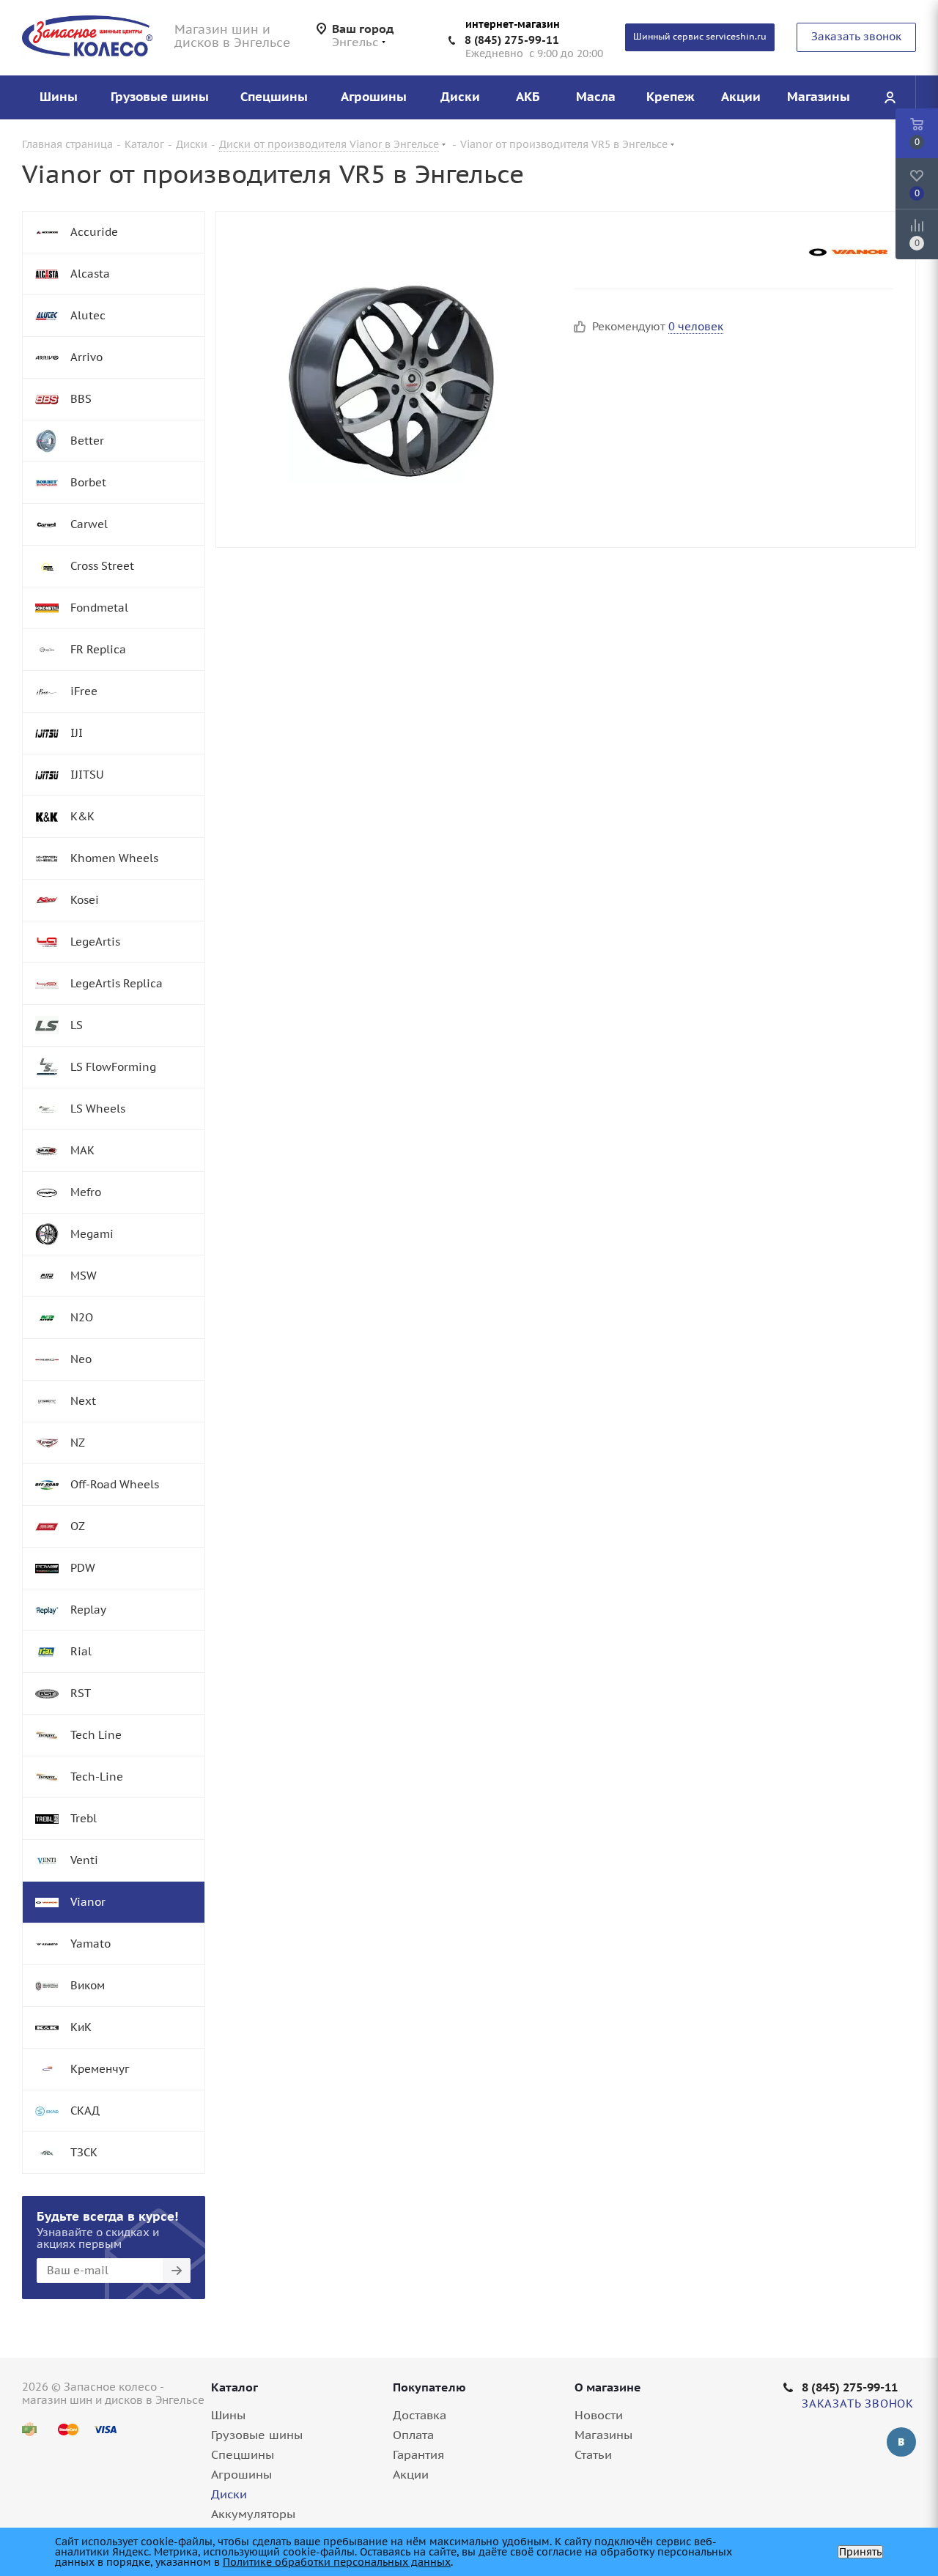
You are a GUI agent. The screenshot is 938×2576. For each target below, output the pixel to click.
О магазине (608, 2387)
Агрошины (241, 2474)
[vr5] (391, 379)
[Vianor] (849, 252)
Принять (860, 2552)
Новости (599, 2415)
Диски (229, 2494)
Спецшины (243, 2454)
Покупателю (429, 2387)
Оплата (413, 2435)
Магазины (603, 2435)
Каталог (234, 2387)
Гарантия (418, 2454)
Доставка (420, 2415)
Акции (411, 2474)
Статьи (593, 2454)
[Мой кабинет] (890, 97)
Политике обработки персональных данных (337, 2562)
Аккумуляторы (253, 2514)
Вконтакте (901, 2442)
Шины (228, 2415)
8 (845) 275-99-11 (512, 40)
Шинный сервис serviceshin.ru (700, 36)
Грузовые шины (257, 2435)
